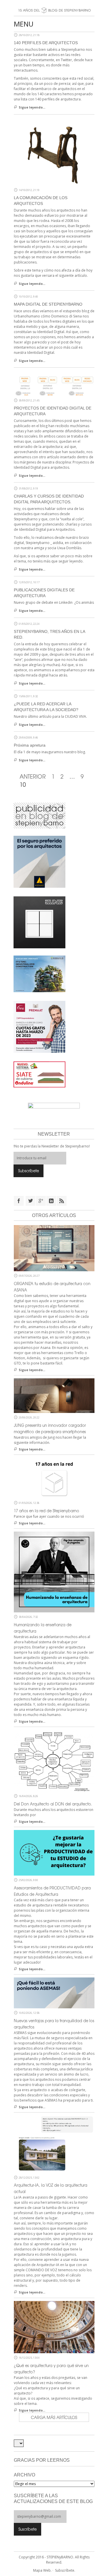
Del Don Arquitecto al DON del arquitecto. (53, 1804)
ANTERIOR (33, 776)
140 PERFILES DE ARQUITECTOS (46, 43)
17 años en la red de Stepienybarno (47, 1511)
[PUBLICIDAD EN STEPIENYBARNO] (39, 815)
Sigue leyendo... (32, 107)
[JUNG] (39, 922)
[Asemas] (54, 2)
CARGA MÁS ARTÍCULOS (54, 2417)
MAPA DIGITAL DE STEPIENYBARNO (48, 304)
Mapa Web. (42, 2570)
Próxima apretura (30, 745)
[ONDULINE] (39, 1074)
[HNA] (39, 1027)
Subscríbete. (65, 2570)
